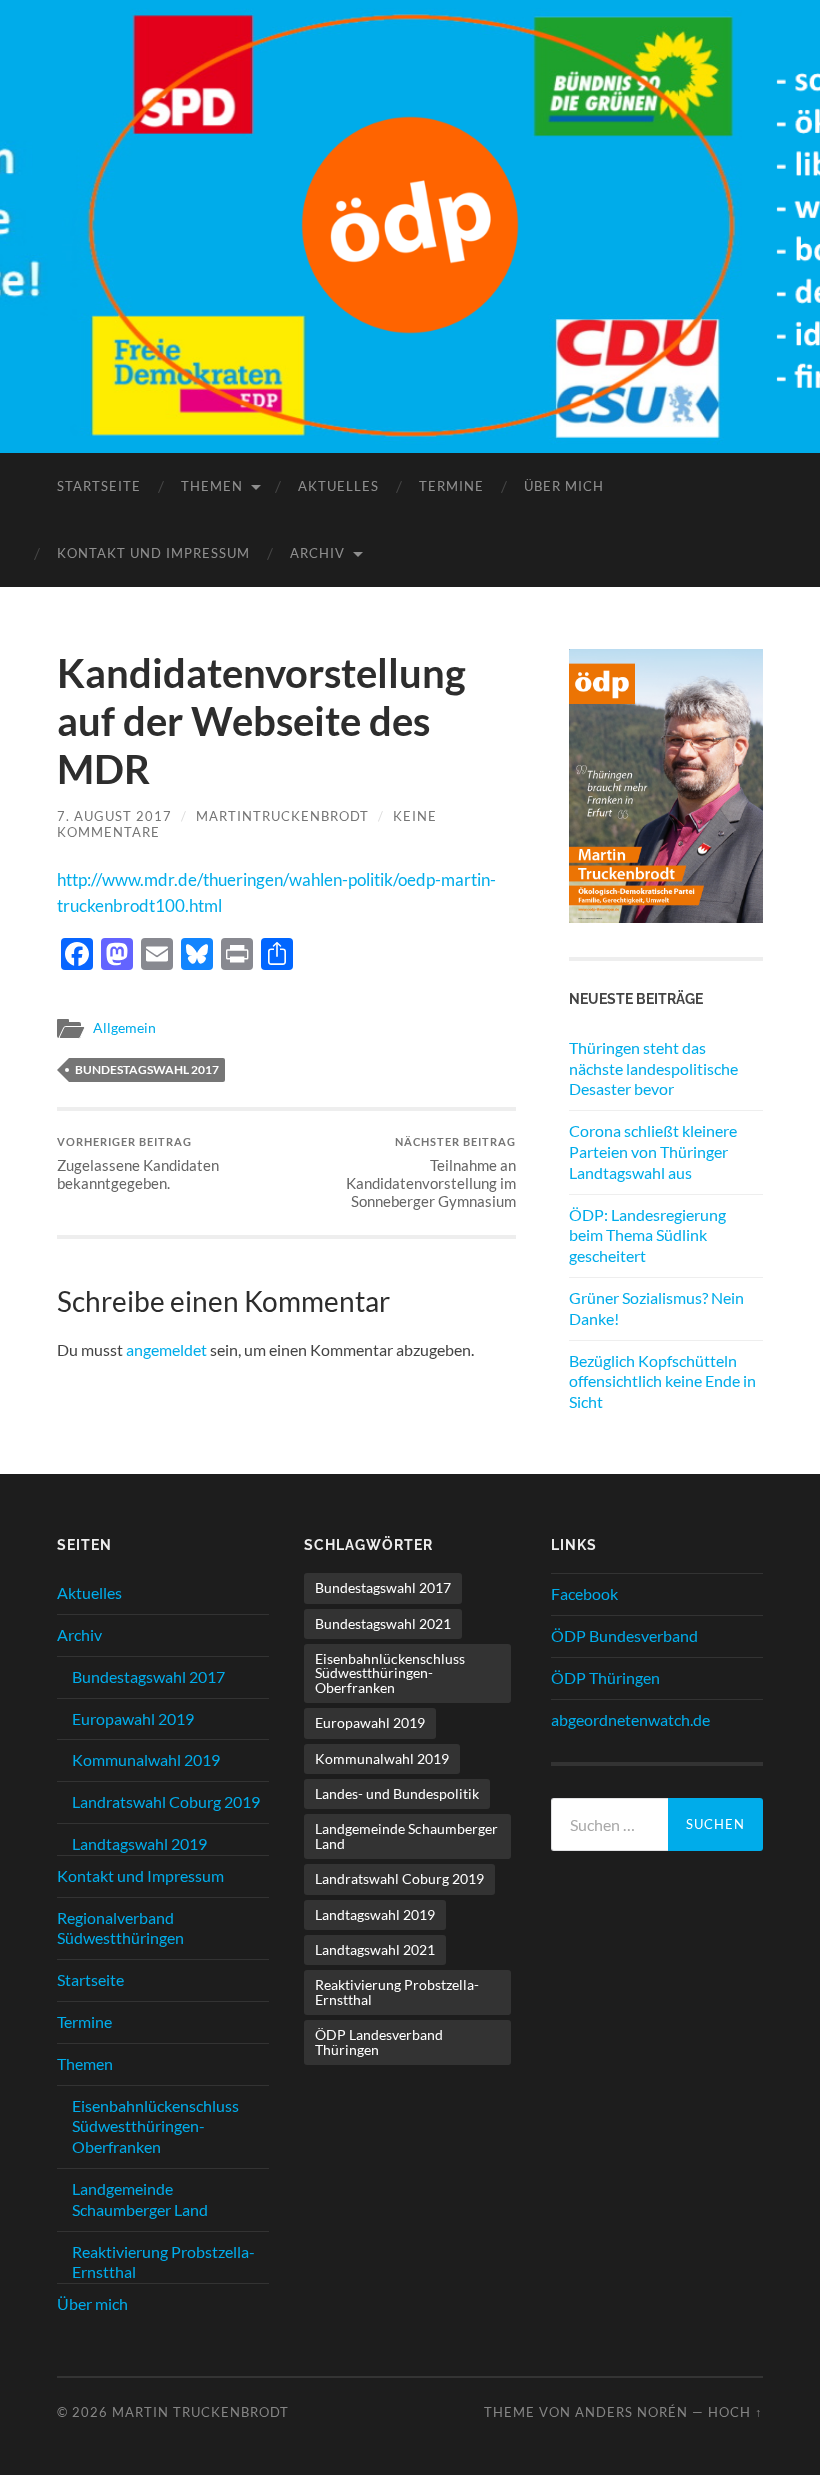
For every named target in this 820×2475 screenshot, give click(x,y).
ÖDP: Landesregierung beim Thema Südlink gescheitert (647, 1235)
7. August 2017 (114, 816)
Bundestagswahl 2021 (383, 1623)
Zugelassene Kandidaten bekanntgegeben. (138, 1163)
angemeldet (166, 1349)
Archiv (317, 553)
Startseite (99, 486)
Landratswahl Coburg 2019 (166, 1801)
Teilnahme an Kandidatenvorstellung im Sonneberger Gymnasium (431, 1172)
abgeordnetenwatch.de (630, 1719)
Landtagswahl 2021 (375, 1949)
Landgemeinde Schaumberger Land (140, 2199)
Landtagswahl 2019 (139, 1843)
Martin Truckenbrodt (200, 2412)
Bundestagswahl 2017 (147, 1069)
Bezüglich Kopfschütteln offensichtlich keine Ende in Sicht (662, 1381)
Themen (212, 486)
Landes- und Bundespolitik (397, 1793)
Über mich (564, 486)
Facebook (584, 1593)
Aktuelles (338, 486)
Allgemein (124, 1028)
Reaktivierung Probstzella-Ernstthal (397, 1991)
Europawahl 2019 (133, 1718)
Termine (451, 486)
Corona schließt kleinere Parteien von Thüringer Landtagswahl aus (653, 1151)
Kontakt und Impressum (153, 553)
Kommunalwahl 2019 (146, 1759)
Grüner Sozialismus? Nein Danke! (656, 1308)
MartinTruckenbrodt (282, 816)
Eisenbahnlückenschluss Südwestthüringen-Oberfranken (155, 2126)
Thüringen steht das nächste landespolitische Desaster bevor (653, 1068)
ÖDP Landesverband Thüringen (379, 2041)
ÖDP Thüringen (605, 1677)
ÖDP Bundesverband (624, 1635)
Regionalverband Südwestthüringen (120, 1928)
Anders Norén (631, 2412)
